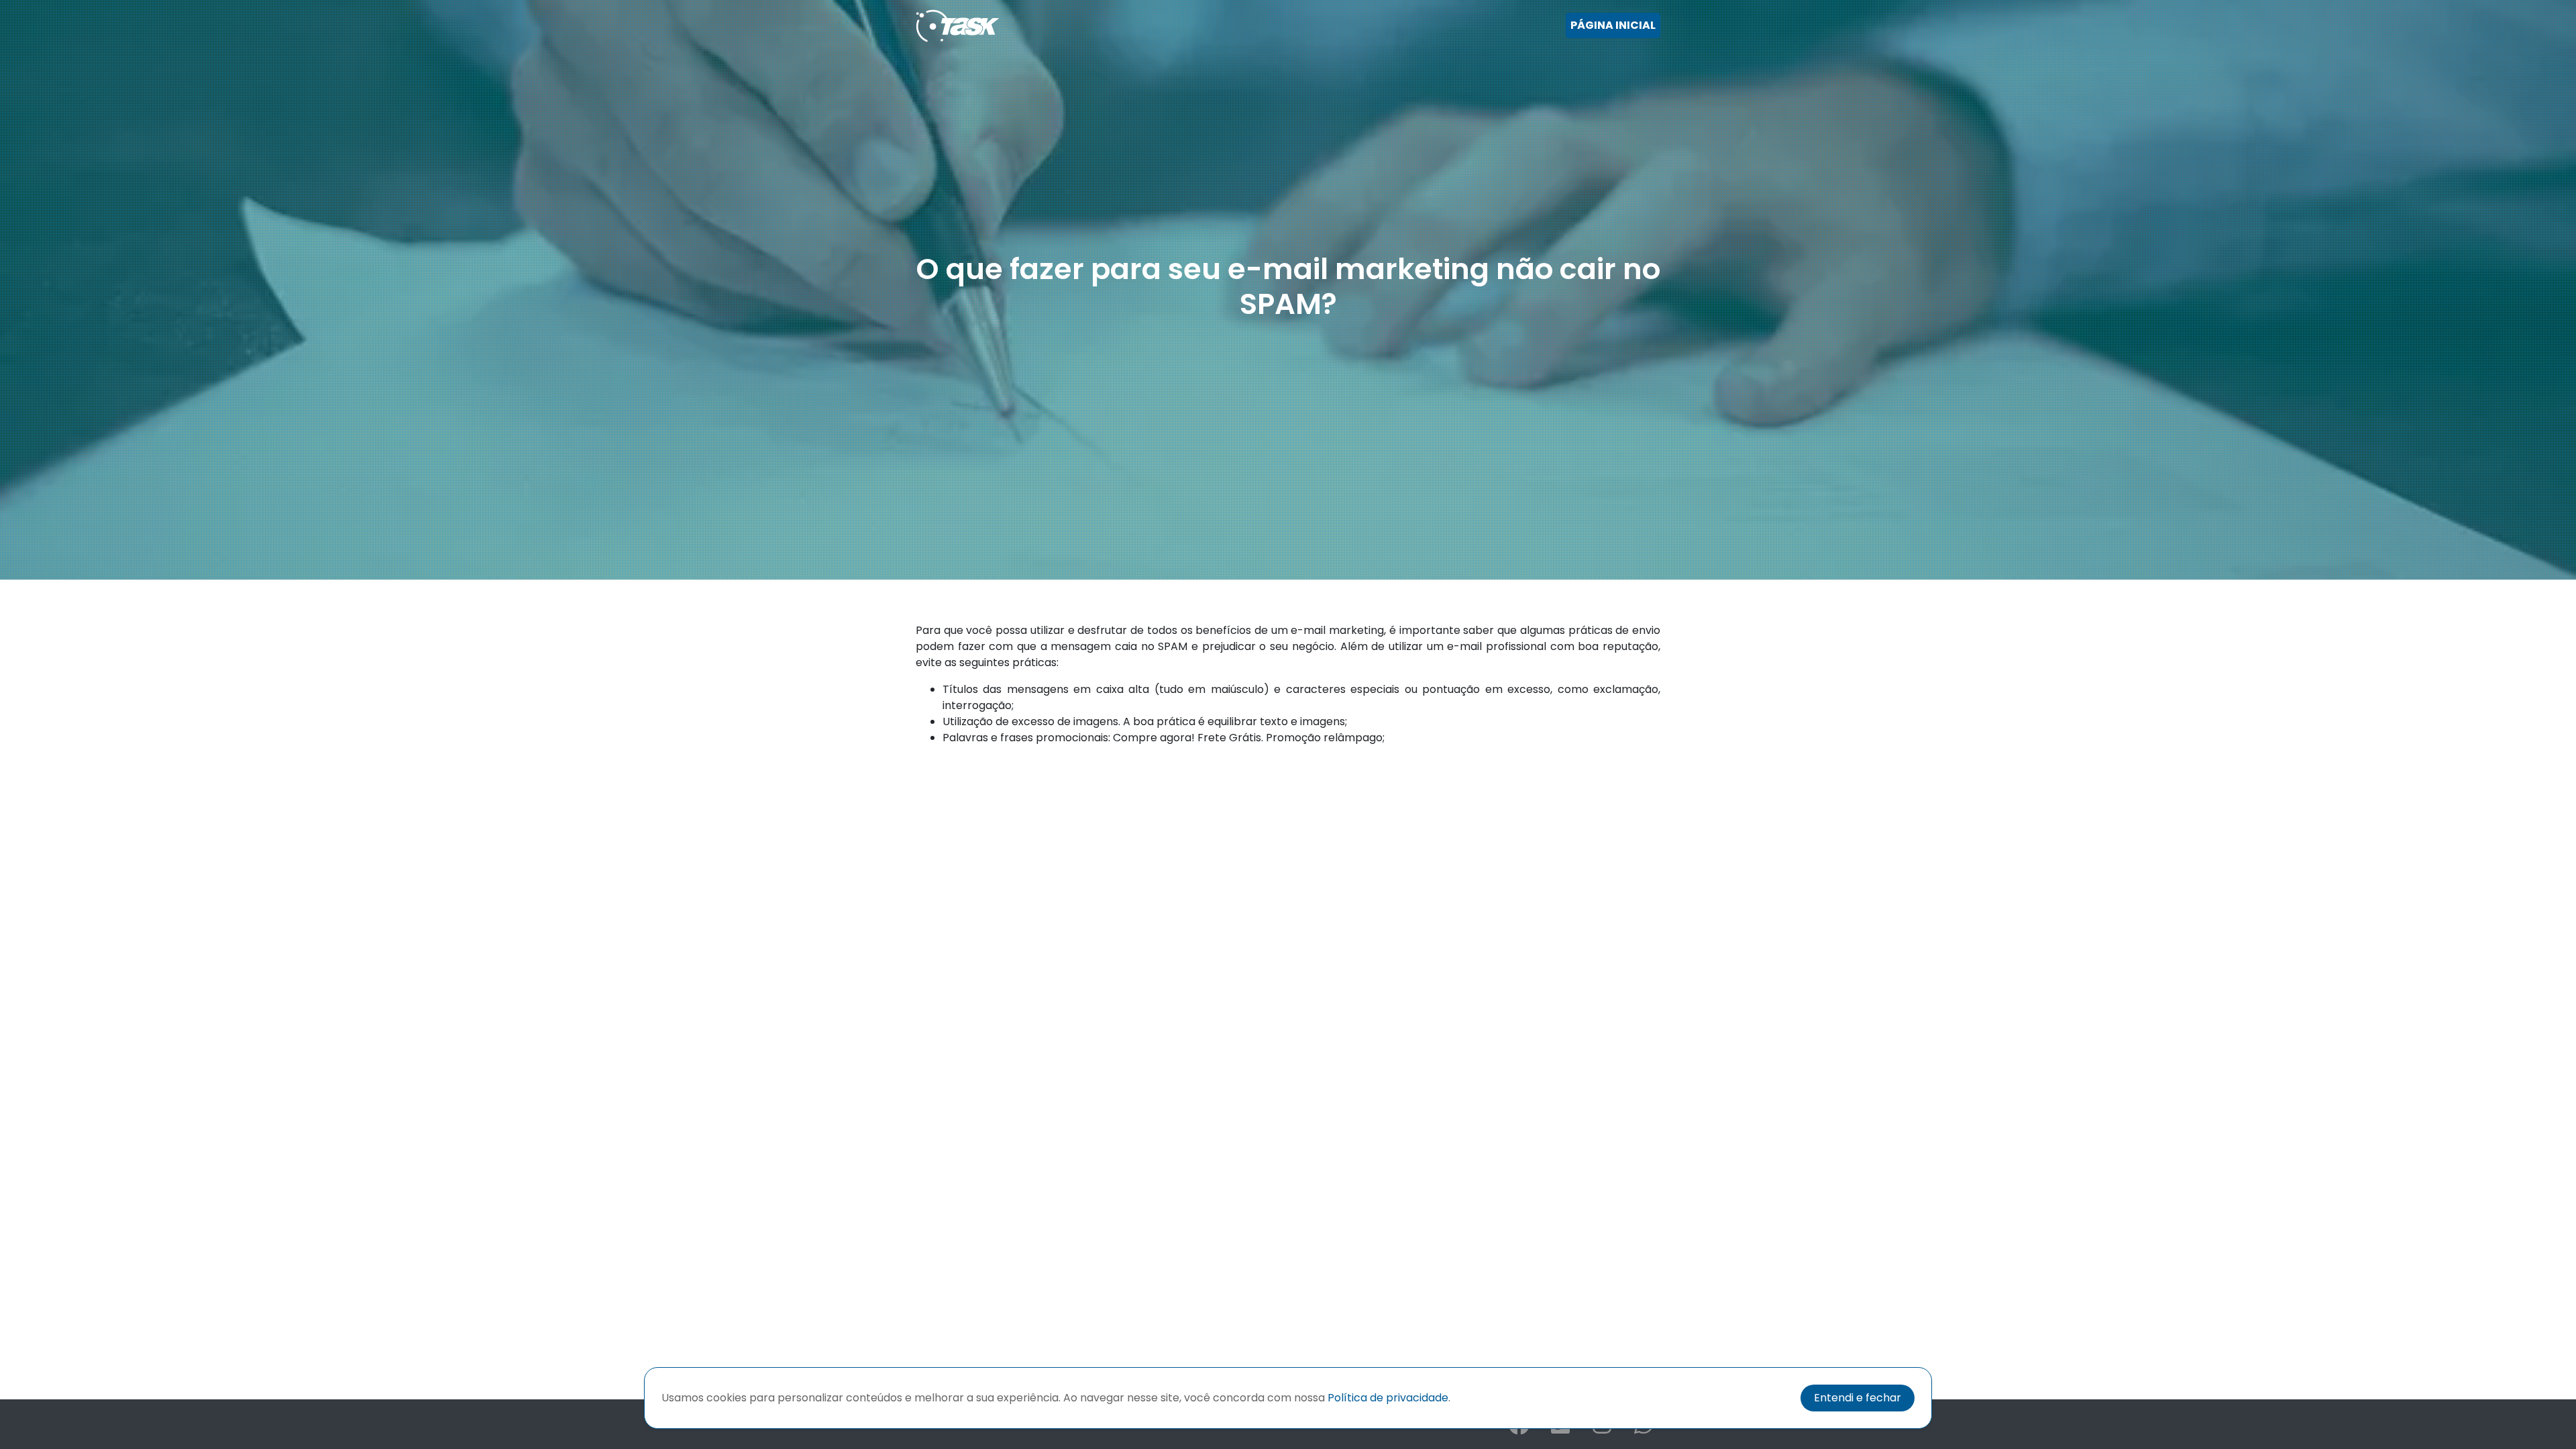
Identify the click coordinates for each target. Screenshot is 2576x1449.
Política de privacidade (1388, 1398)
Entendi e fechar (1858, 1398)
